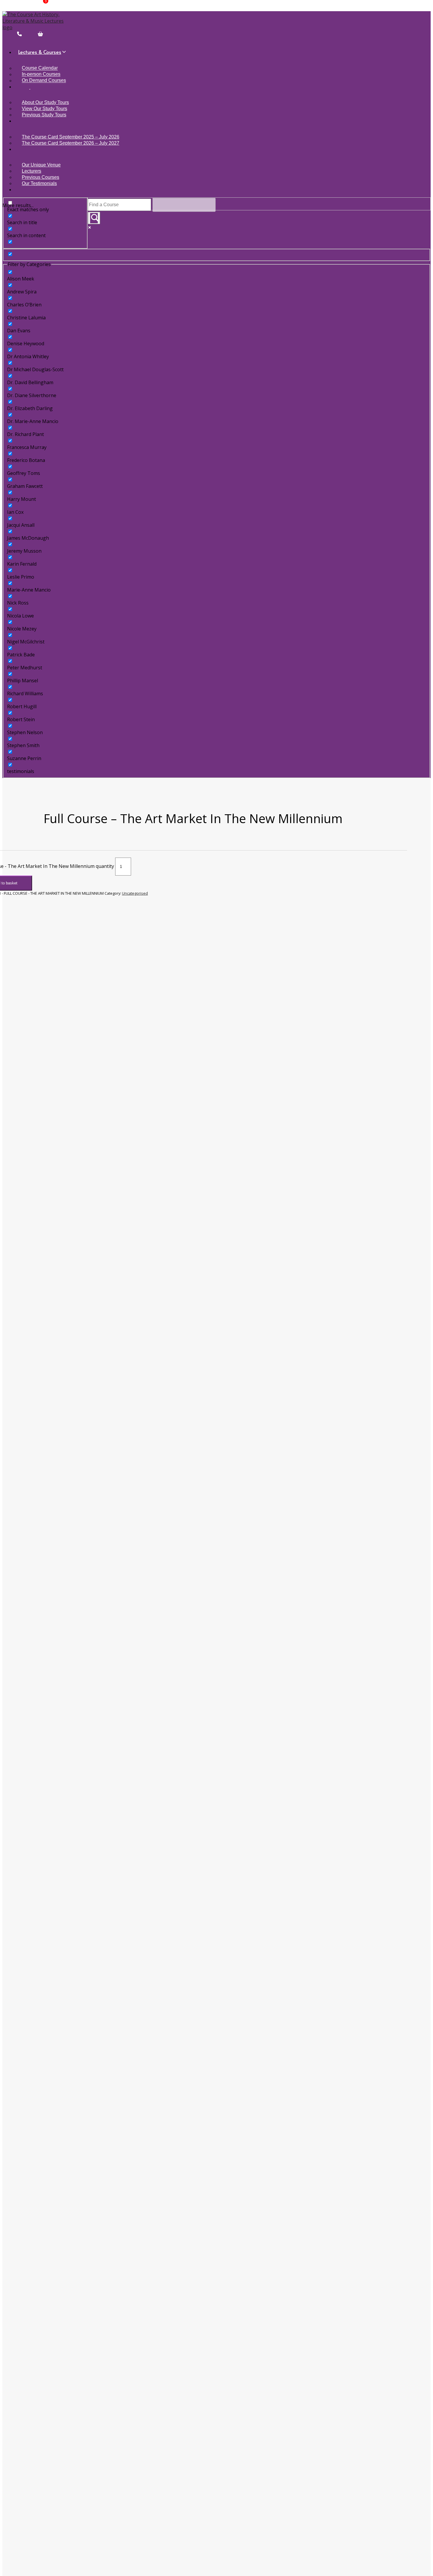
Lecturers (32, 171)
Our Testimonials (39, 183)
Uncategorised (135, 893)
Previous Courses (41, 177)
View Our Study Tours (44, 109)
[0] (33, 34)
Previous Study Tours (44, 115)
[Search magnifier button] (94, 218)
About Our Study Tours (45, 102)
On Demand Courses (44, 81)
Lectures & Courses (40, 52)
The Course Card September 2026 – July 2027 (71, 143)
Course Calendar (40, 68)
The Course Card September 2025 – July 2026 (71, 137)
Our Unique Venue (41, 165)
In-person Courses (41, 74)
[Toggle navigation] (3, 42)
